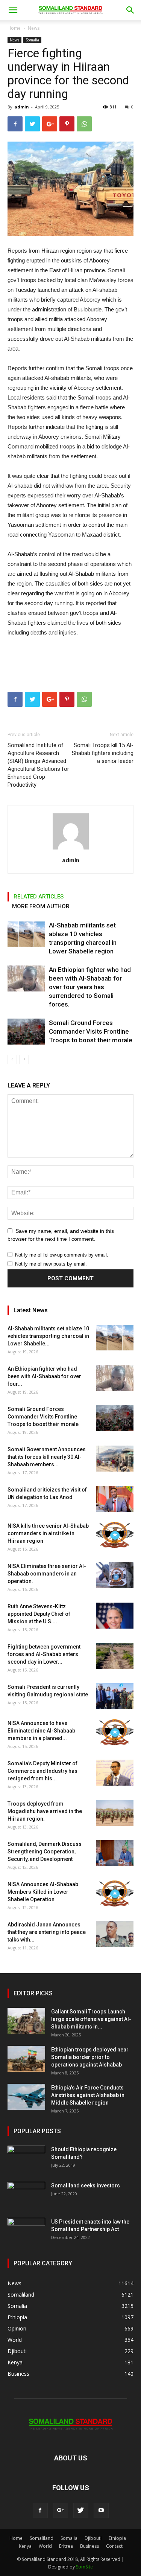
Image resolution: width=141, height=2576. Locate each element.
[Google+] (61, 2510)
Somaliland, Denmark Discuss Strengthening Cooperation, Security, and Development (45, 1852)
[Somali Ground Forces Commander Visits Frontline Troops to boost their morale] (26, 1032)
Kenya (25, 2546)
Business (89, 2546)
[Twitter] (81, 2510)
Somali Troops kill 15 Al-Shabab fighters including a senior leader (103, 753)
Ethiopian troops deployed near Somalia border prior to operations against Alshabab (90, 2057)
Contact (114, 2546)
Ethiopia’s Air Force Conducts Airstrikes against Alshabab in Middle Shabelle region (88, 2095)
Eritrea (66, 2546)
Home (14, 28)
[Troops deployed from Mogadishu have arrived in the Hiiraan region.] (115, 1813)
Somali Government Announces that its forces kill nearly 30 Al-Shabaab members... (47, 1457)
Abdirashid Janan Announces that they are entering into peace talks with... (47, 1932)
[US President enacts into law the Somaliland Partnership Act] (26, 2231)
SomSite (84, 2567)
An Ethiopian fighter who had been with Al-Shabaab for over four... (44, 1376)
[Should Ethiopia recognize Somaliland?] (26, 2159)
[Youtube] (101, 2510)
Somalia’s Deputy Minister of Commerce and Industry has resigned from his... (42, 1771)
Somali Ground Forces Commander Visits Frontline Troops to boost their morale (91, 1031)
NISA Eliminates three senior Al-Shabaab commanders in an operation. (47, 1574)
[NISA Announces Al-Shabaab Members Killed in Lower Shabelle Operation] (115, 1893)
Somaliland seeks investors (86, 2186)
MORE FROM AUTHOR (41, 906)
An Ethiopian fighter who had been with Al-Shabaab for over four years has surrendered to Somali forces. (90, 987)
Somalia (32, 40)
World (45, 2546)
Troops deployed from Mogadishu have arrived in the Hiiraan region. (45, 1811)
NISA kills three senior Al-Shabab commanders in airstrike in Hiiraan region (48, 1533)
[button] (130, 10)
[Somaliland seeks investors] (26, 2195)
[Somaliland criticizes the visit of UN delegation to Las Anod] (115, 1499)
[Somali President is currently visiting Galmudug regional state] (115, 1696)
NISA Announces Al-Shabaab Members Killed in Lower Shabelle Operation (43, 1892)
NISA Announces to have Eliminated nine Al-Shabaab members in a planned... (41, 1731)
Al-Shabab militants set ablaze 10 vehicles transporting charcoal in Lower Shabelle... (48, 1336)
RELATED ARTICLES (39, 897)
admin (22, 107)
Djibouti (93, 2538)
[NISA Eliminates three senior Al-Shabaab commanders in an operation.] (115, 1575)
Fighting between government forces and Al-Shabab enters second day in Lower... (44, 1654)
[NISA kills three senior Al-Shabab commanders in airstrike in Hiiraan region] (115, 1535)
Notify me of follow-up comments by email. (62, 1255)
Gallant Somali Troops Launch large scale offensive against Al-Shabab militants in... (91, 2019)
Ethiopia (117, 2538)
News (34, 28)
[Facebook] (40, 2510)
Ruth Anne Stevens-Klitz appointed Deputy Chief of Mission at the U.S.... (39, 1614)
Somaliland (42, 2538)
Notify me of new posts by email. (51, 1264)
